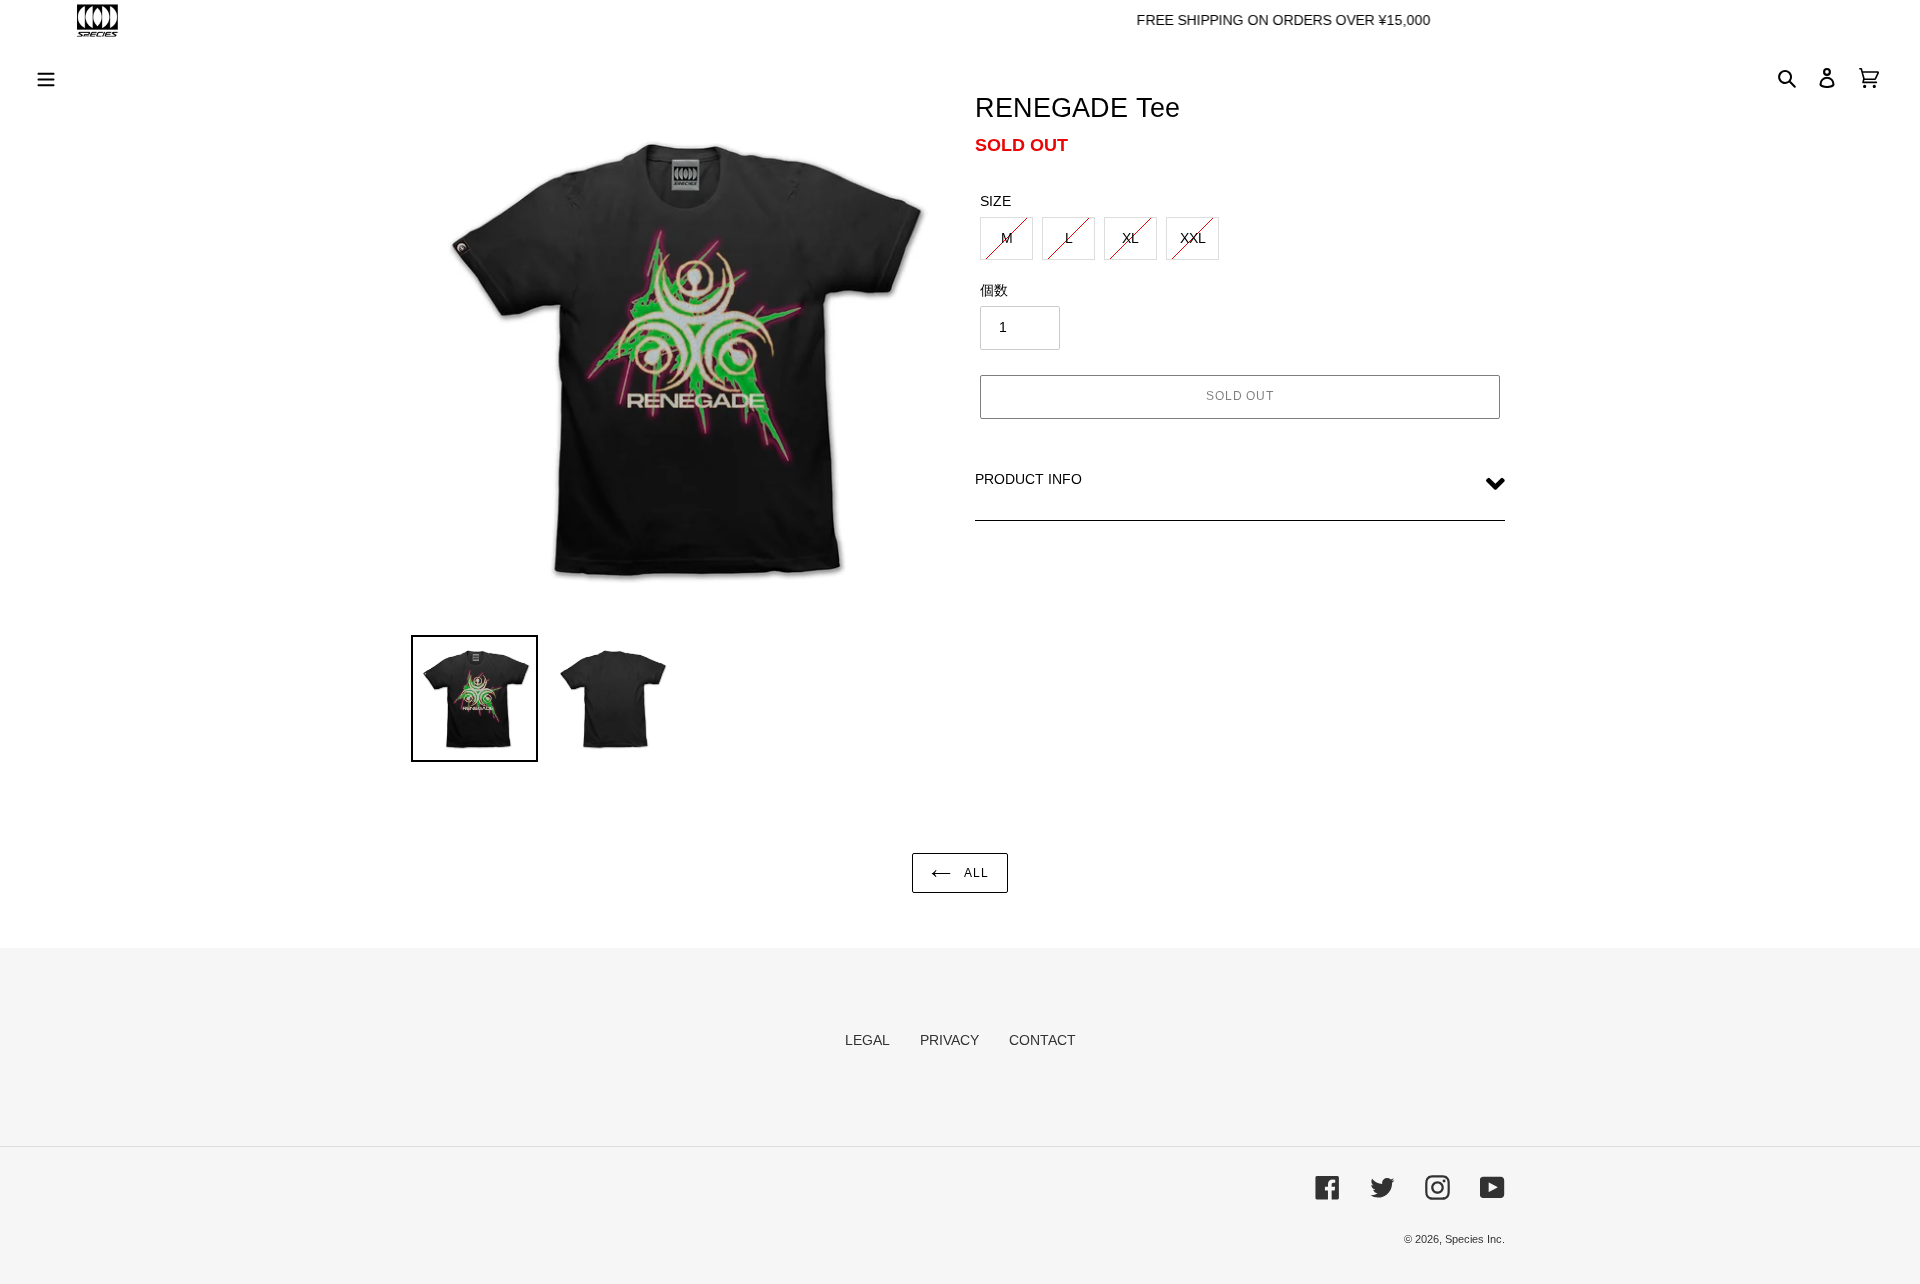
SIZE (995, 201)
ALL (975, 873)
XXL (1193, 238)
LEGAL (867, 1040)
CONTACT (1042, 1040)
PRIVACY (949, 1040)
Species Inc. (1475, 1239)
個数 (994, 290)
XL (1130, 238)
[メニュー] (46, 76)
